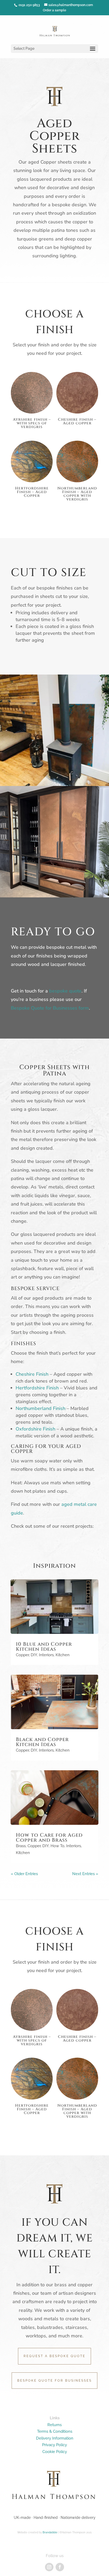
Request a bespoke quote (54, 2356)
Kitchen (63, 1655)
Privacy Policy (54, 2445)
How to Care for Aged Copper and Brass (49, 1838)
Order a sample (54, 10)
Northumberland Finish (40, 1408)
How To (57, 1846)
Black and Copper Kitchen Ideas (42, 1742)
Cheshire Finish (32, 1374)
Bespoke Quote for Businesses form (50, 1008)
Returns (54, 2425)
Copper (22, 1655)
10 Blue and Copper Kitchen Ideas (44, 1647)
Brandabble (50, 2532)
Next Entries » (85, 1874)
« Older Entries (24, 1874)
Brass (21, 1846)
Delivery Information (55, 2438)
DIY (34, 1655)
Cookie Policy (55, 2452)
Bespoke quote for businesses (54, 2381)
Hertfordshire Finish (37, 1388)
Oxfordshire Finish (35, 1429)
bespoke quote (65, 991)
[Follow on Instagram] (49, 2567)
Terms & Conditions (55, 2431)
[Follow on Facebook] (60, 2567)
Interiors (46, 1655)
